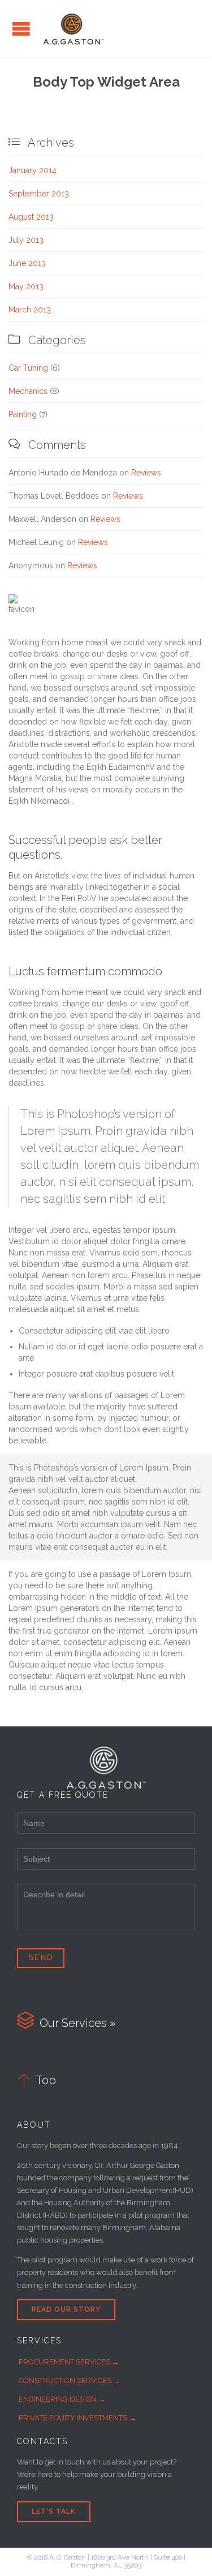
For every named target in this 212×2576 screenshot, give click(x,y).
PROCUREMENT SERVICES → (69, 2362)
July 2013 (26, 240)
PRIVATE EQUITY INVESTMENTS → (77, 2418)
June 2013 (27, 263)
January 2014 (33, 170)
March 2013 (30, 310)
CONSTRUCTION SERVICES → (70, 2380)
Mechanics (28, 391)
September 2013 (39, 194)
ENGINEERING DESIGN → (62, 2399)
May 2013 (26, 286)
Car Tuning (28, 368)
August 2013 (31, 217)
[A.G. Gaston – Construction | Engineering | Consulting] (73, 29)
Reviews (146, 473)
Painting (23, 414)
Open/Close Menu (21, 29)
